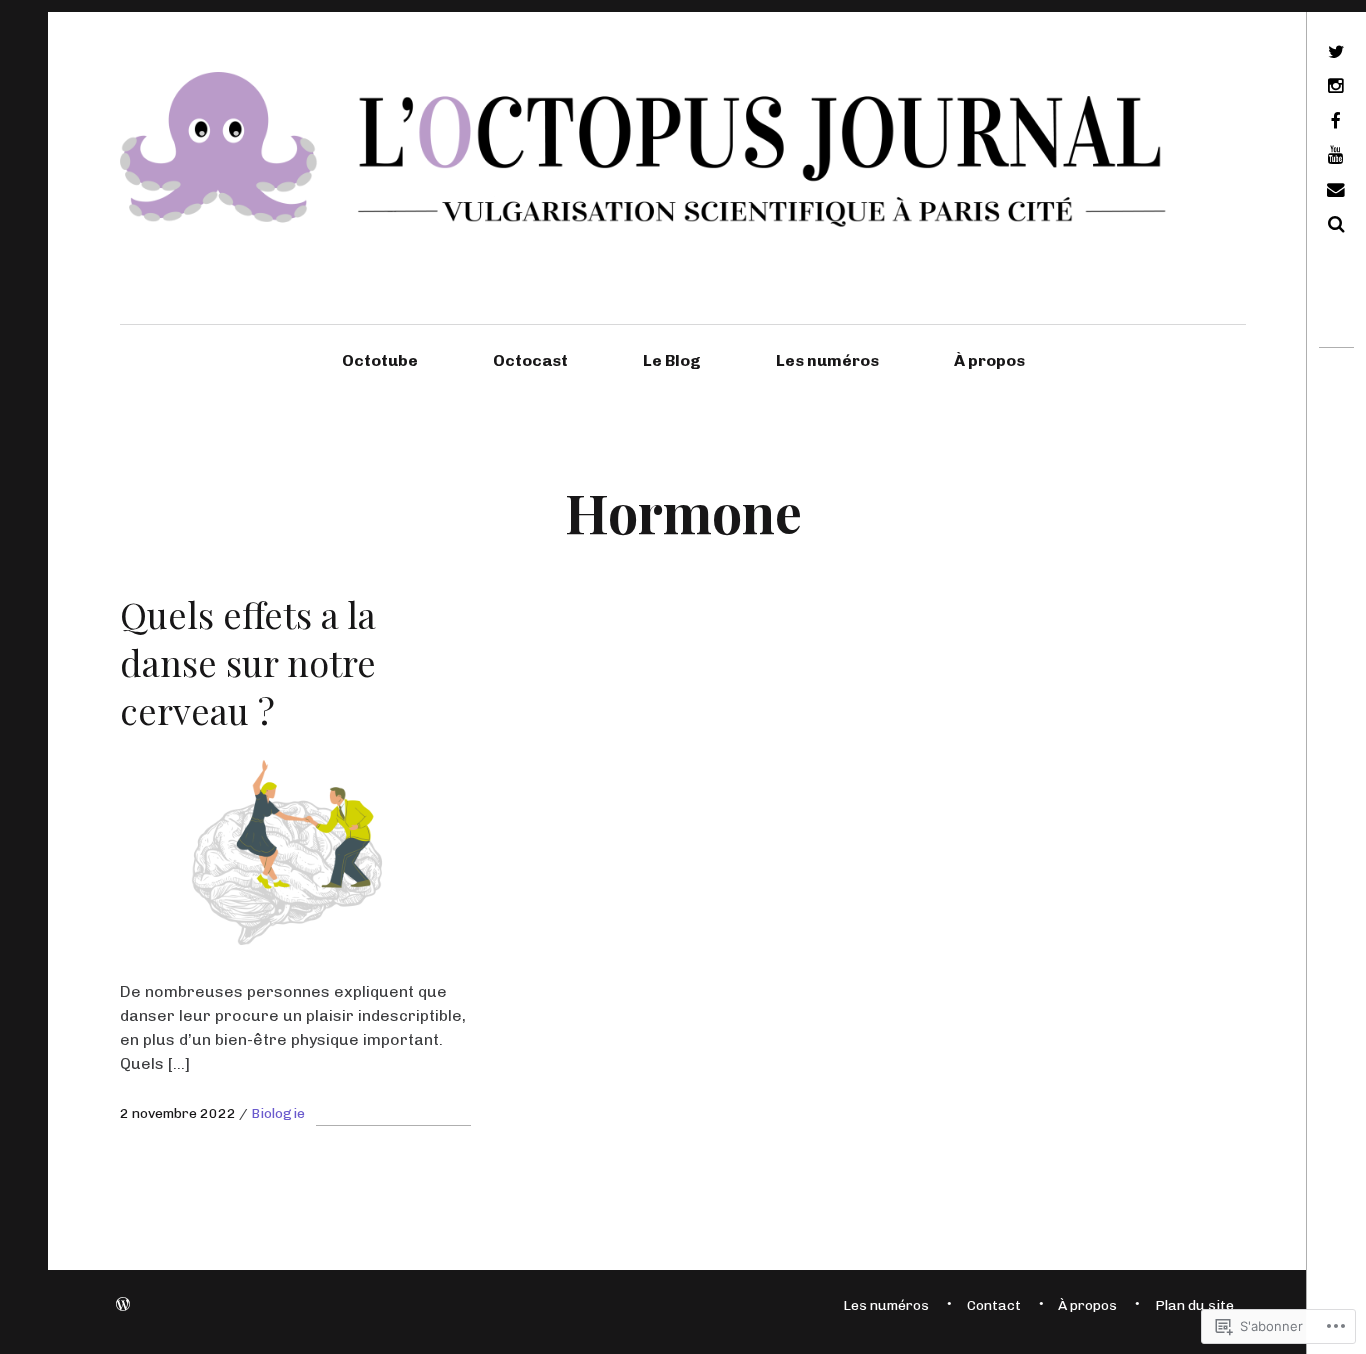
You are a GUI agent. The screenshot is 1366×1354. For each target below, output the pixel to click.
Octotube (380, 360)
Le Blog (672, 360)
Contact (994, 1305)
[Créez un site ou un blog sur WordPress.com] (123, 1305)
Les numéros (827, 360)
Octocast (530, 360)
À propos (989, 360)
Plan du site (1194, 1305)
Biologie (278, 1113)
